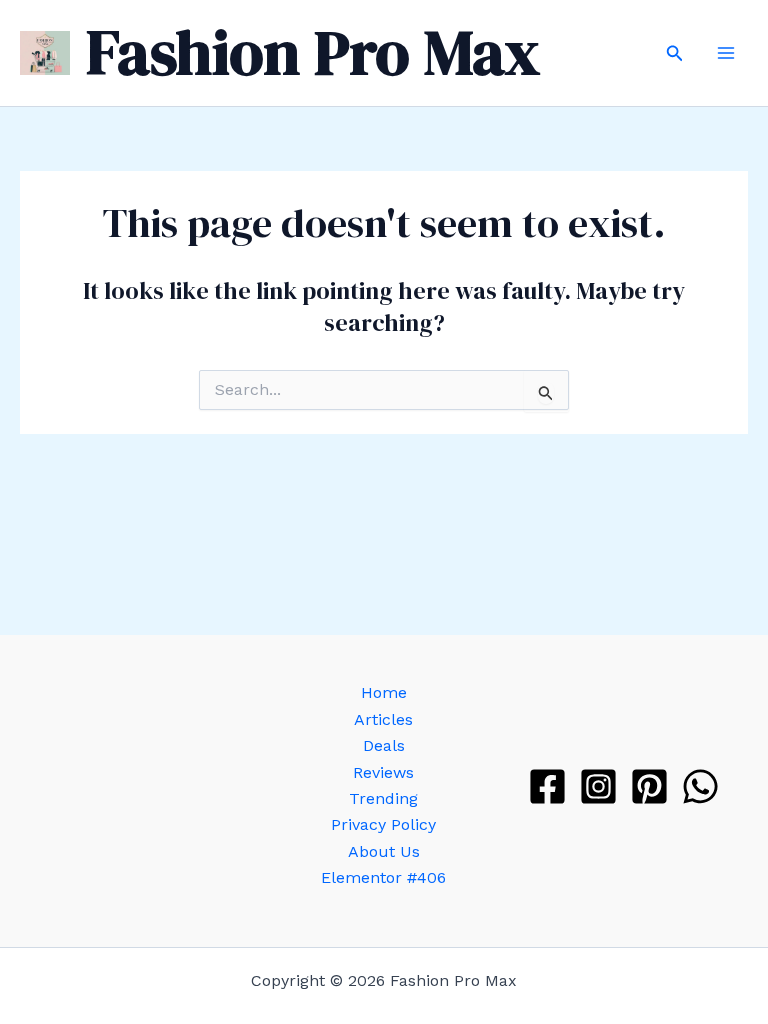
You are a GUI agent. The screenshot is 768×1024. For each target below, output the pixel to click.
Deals (384, 745)
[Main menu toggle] (726, 53)
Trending (383, 798)
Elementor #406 (383, 877)
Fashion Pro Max (313, 52)
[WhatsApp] (700, 786)
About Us (384, 851)
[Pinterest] (649, 786)
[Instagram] (598, 786)
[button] (675, 53)
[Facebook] (547, 786)
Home (384, 692)
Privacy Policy (383, 824)
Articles (383, 719)
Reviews (383, 772)
